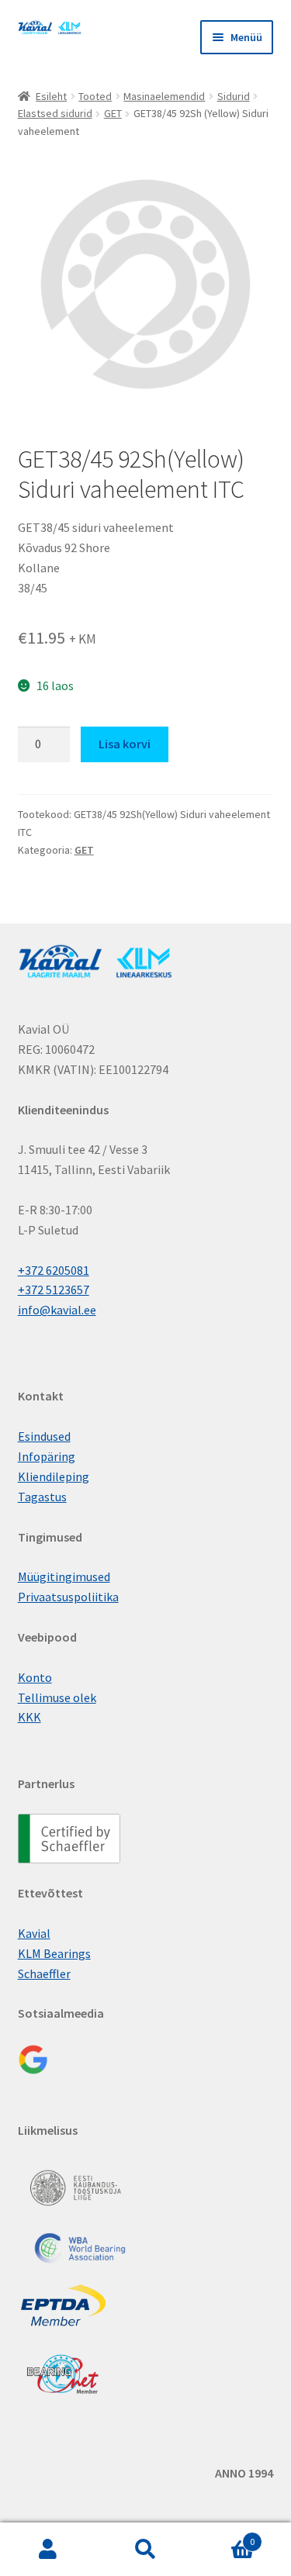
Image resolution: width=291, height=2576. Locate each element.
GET (113, 113)
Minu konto (48, 2550)
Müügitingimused (64, 1576)
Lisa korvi (125, 744)
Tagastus (42, 1497)
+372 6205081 (54, 1270)
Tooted (95, 96)
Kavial (34, 1933)
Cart (224, 2536)
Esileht (51, 96)
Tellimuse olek (57, 1697)
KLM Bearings (54, 1953)
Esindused (44, 1436)
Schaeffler (44, 1973)
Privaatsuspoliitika (68, 1597)
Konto (35, 1677)
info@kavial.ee (57, 1310)
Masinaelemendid (164, 96)
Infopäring (47, 1456)
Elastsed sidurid (55, 113)
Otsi (145, 2550)
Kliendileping (54, 1476)
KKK (29, 1717)
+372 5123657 (54, 1290)
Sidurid (234, 96)
